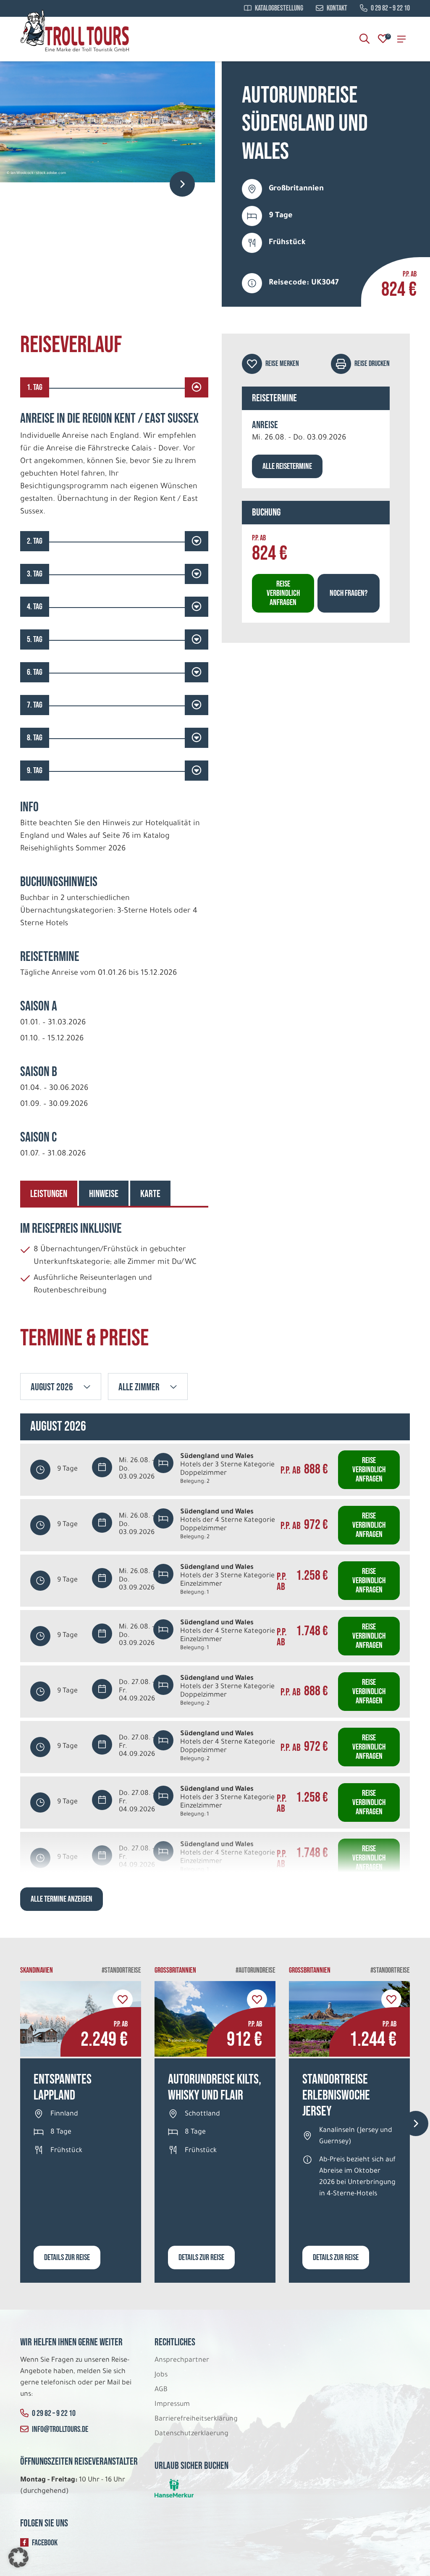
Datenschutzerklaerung (191, 2434)
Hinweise (104, 1194)
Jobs (161, 2375)
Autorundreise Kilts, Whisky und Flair (215, 2088)
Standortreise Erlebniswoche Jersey (336, 2096)
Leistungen (49, 1194)
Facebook (45, 2543)
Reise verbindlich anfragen (283, 593)
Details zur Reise (67, 2258)
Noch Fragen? (349, 593)
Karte (150, 1194)
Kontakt (337, 8)
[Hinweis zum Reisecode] (252, 283)
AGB (161, 2390)
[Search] (364, 39)
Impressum (172, 2405)
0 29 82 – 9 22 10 (390, 8)
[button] (18, 2558)
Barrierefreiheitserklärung (197, 2419)
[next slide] (182, 184)
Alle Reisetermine (287, 466)
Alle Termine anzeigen (62, 1899)
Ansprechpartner (182, 2360)
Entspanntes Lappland (63, 2088)
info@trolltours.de (60, 2429)
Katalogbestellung (279, 8)
